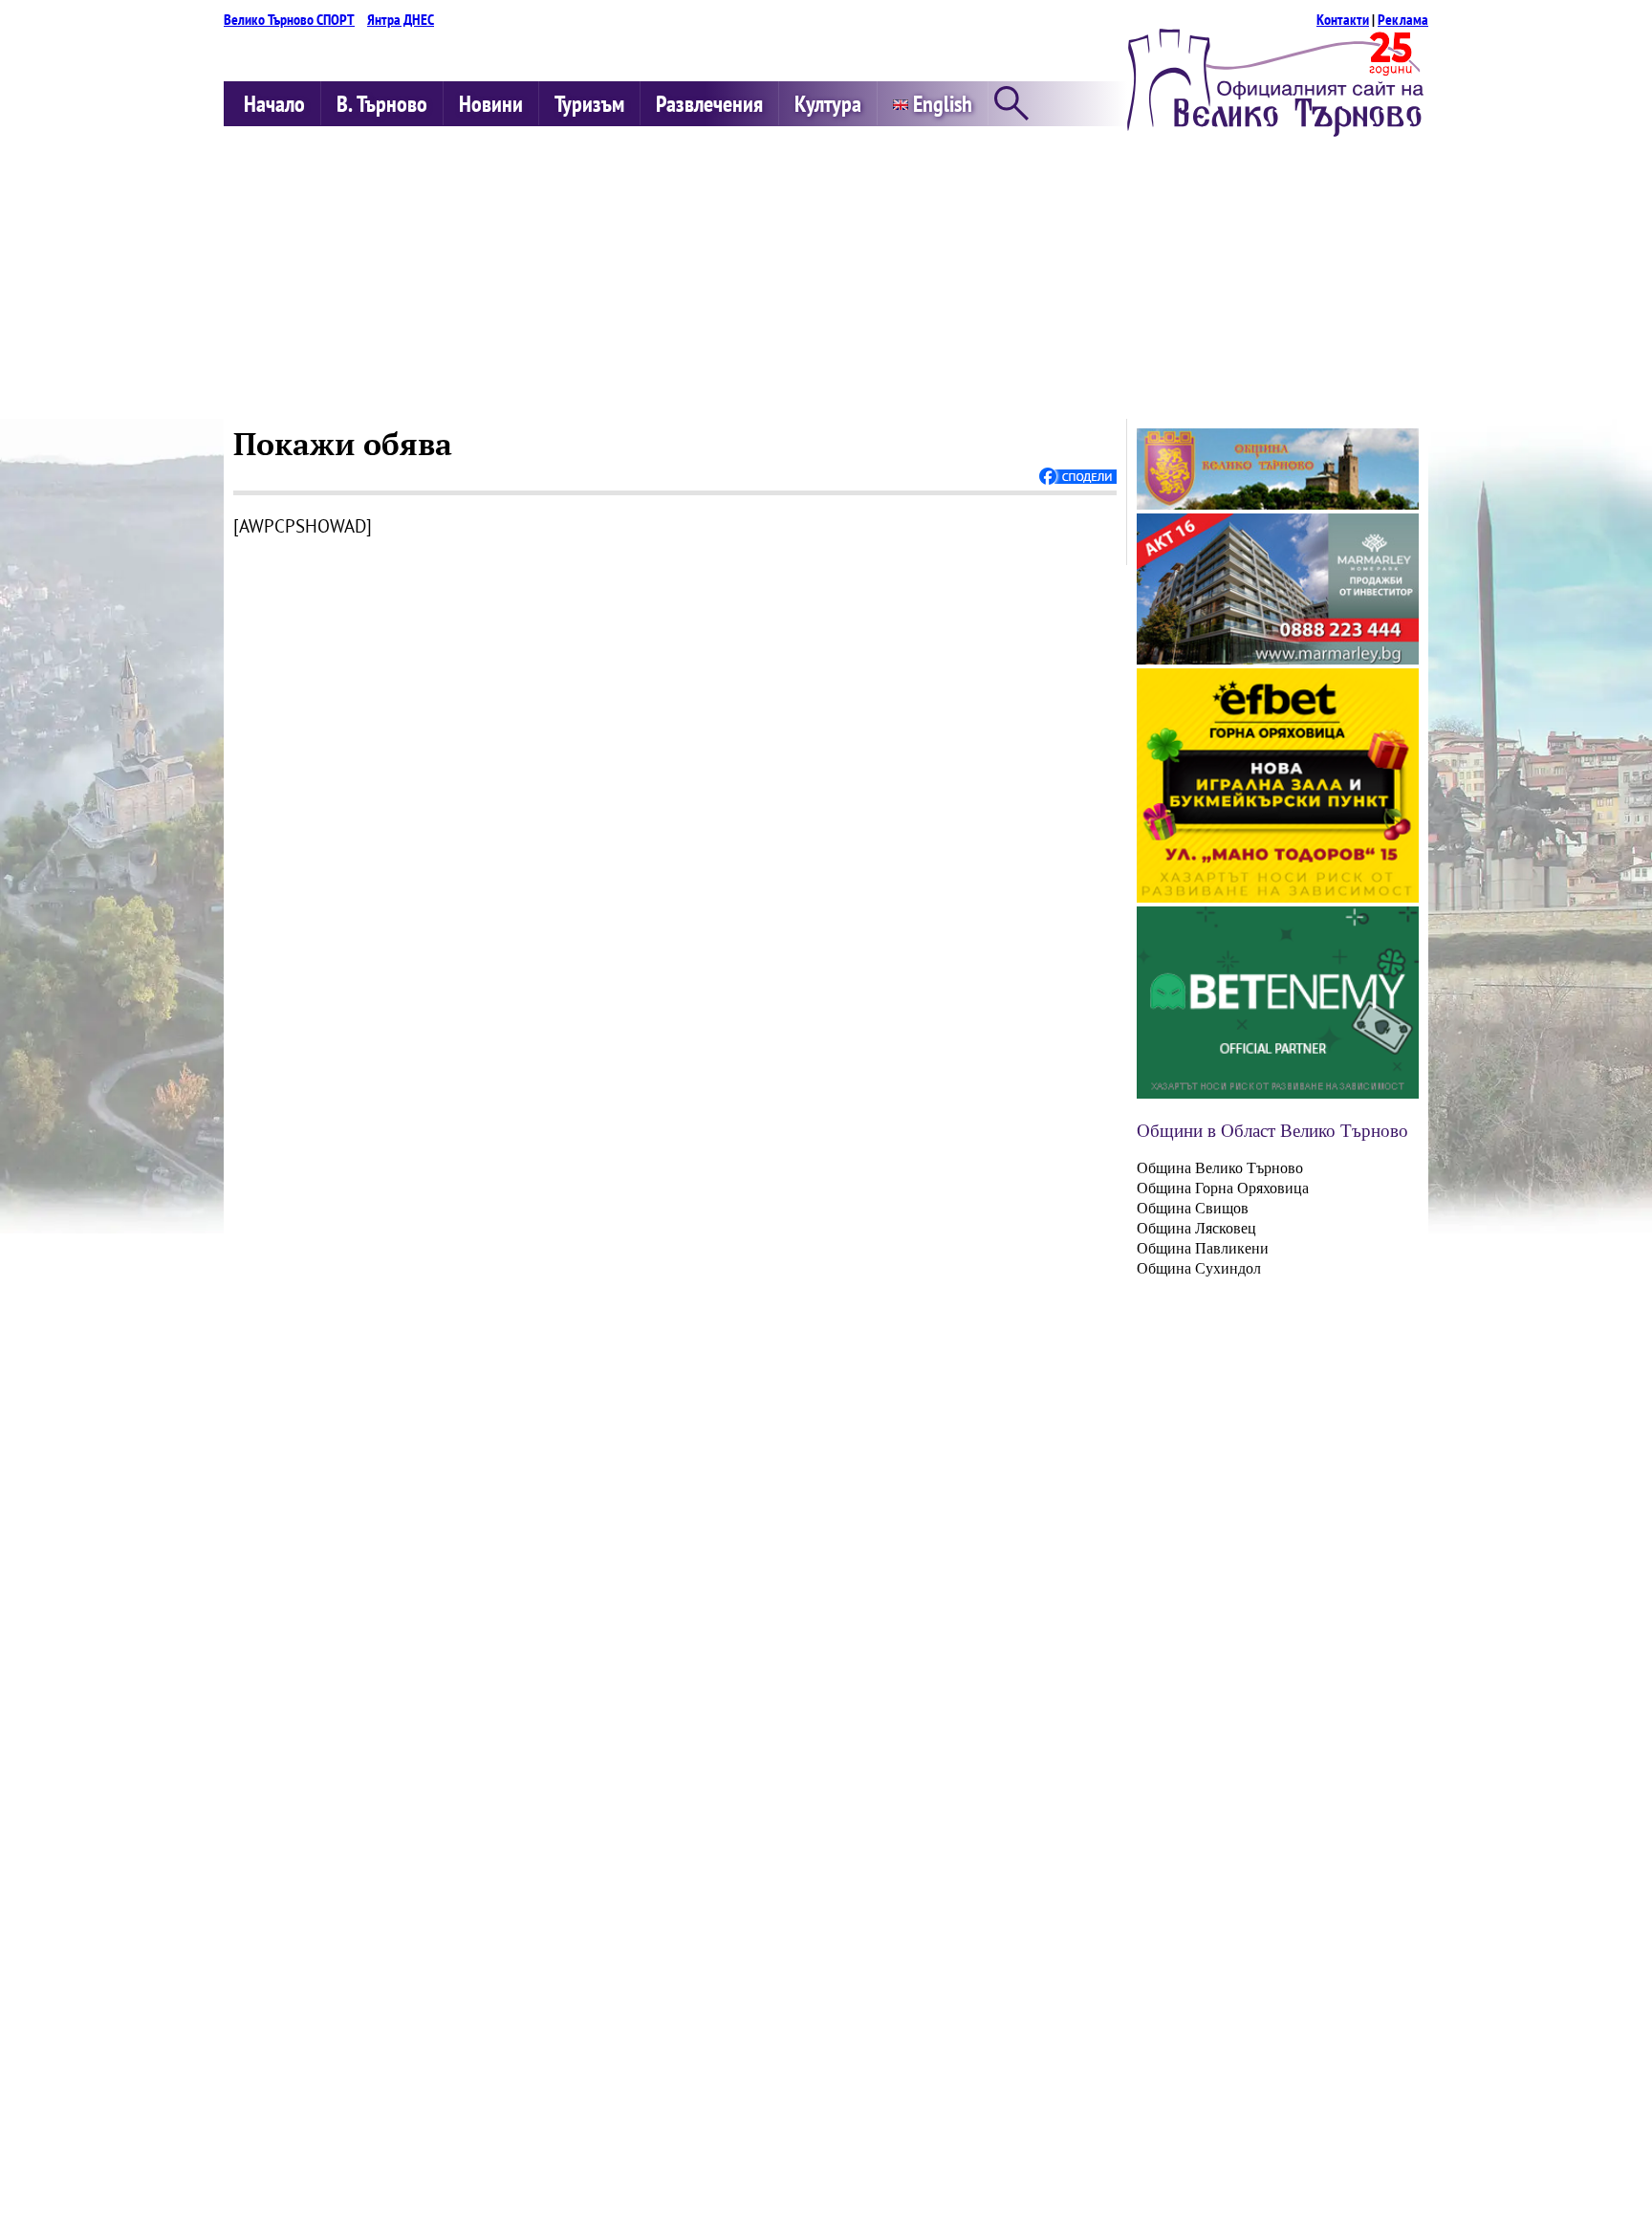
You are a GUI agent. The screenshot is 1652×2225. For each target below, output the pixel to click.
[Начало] (1275, 131)
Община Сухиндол (1199, 1268)
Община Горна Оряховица (1223, 1188)
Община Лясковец (1196, 1228)
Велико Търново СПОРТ (289, 19)
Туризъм (589, 104)
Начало (274, 104)
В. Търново (382, 104)
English (940, 104)
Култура (828, 104)
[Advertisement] (826, 275)
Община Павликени (1203, 1248)
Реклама (1403, 19)
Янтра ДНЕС (401, 19)
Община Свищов (1193, 1208)
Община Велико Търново (1220, 1168)
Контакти (1343, 19)
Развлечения (709, 104)
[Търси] (1011, 105)
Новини (491, 104)
